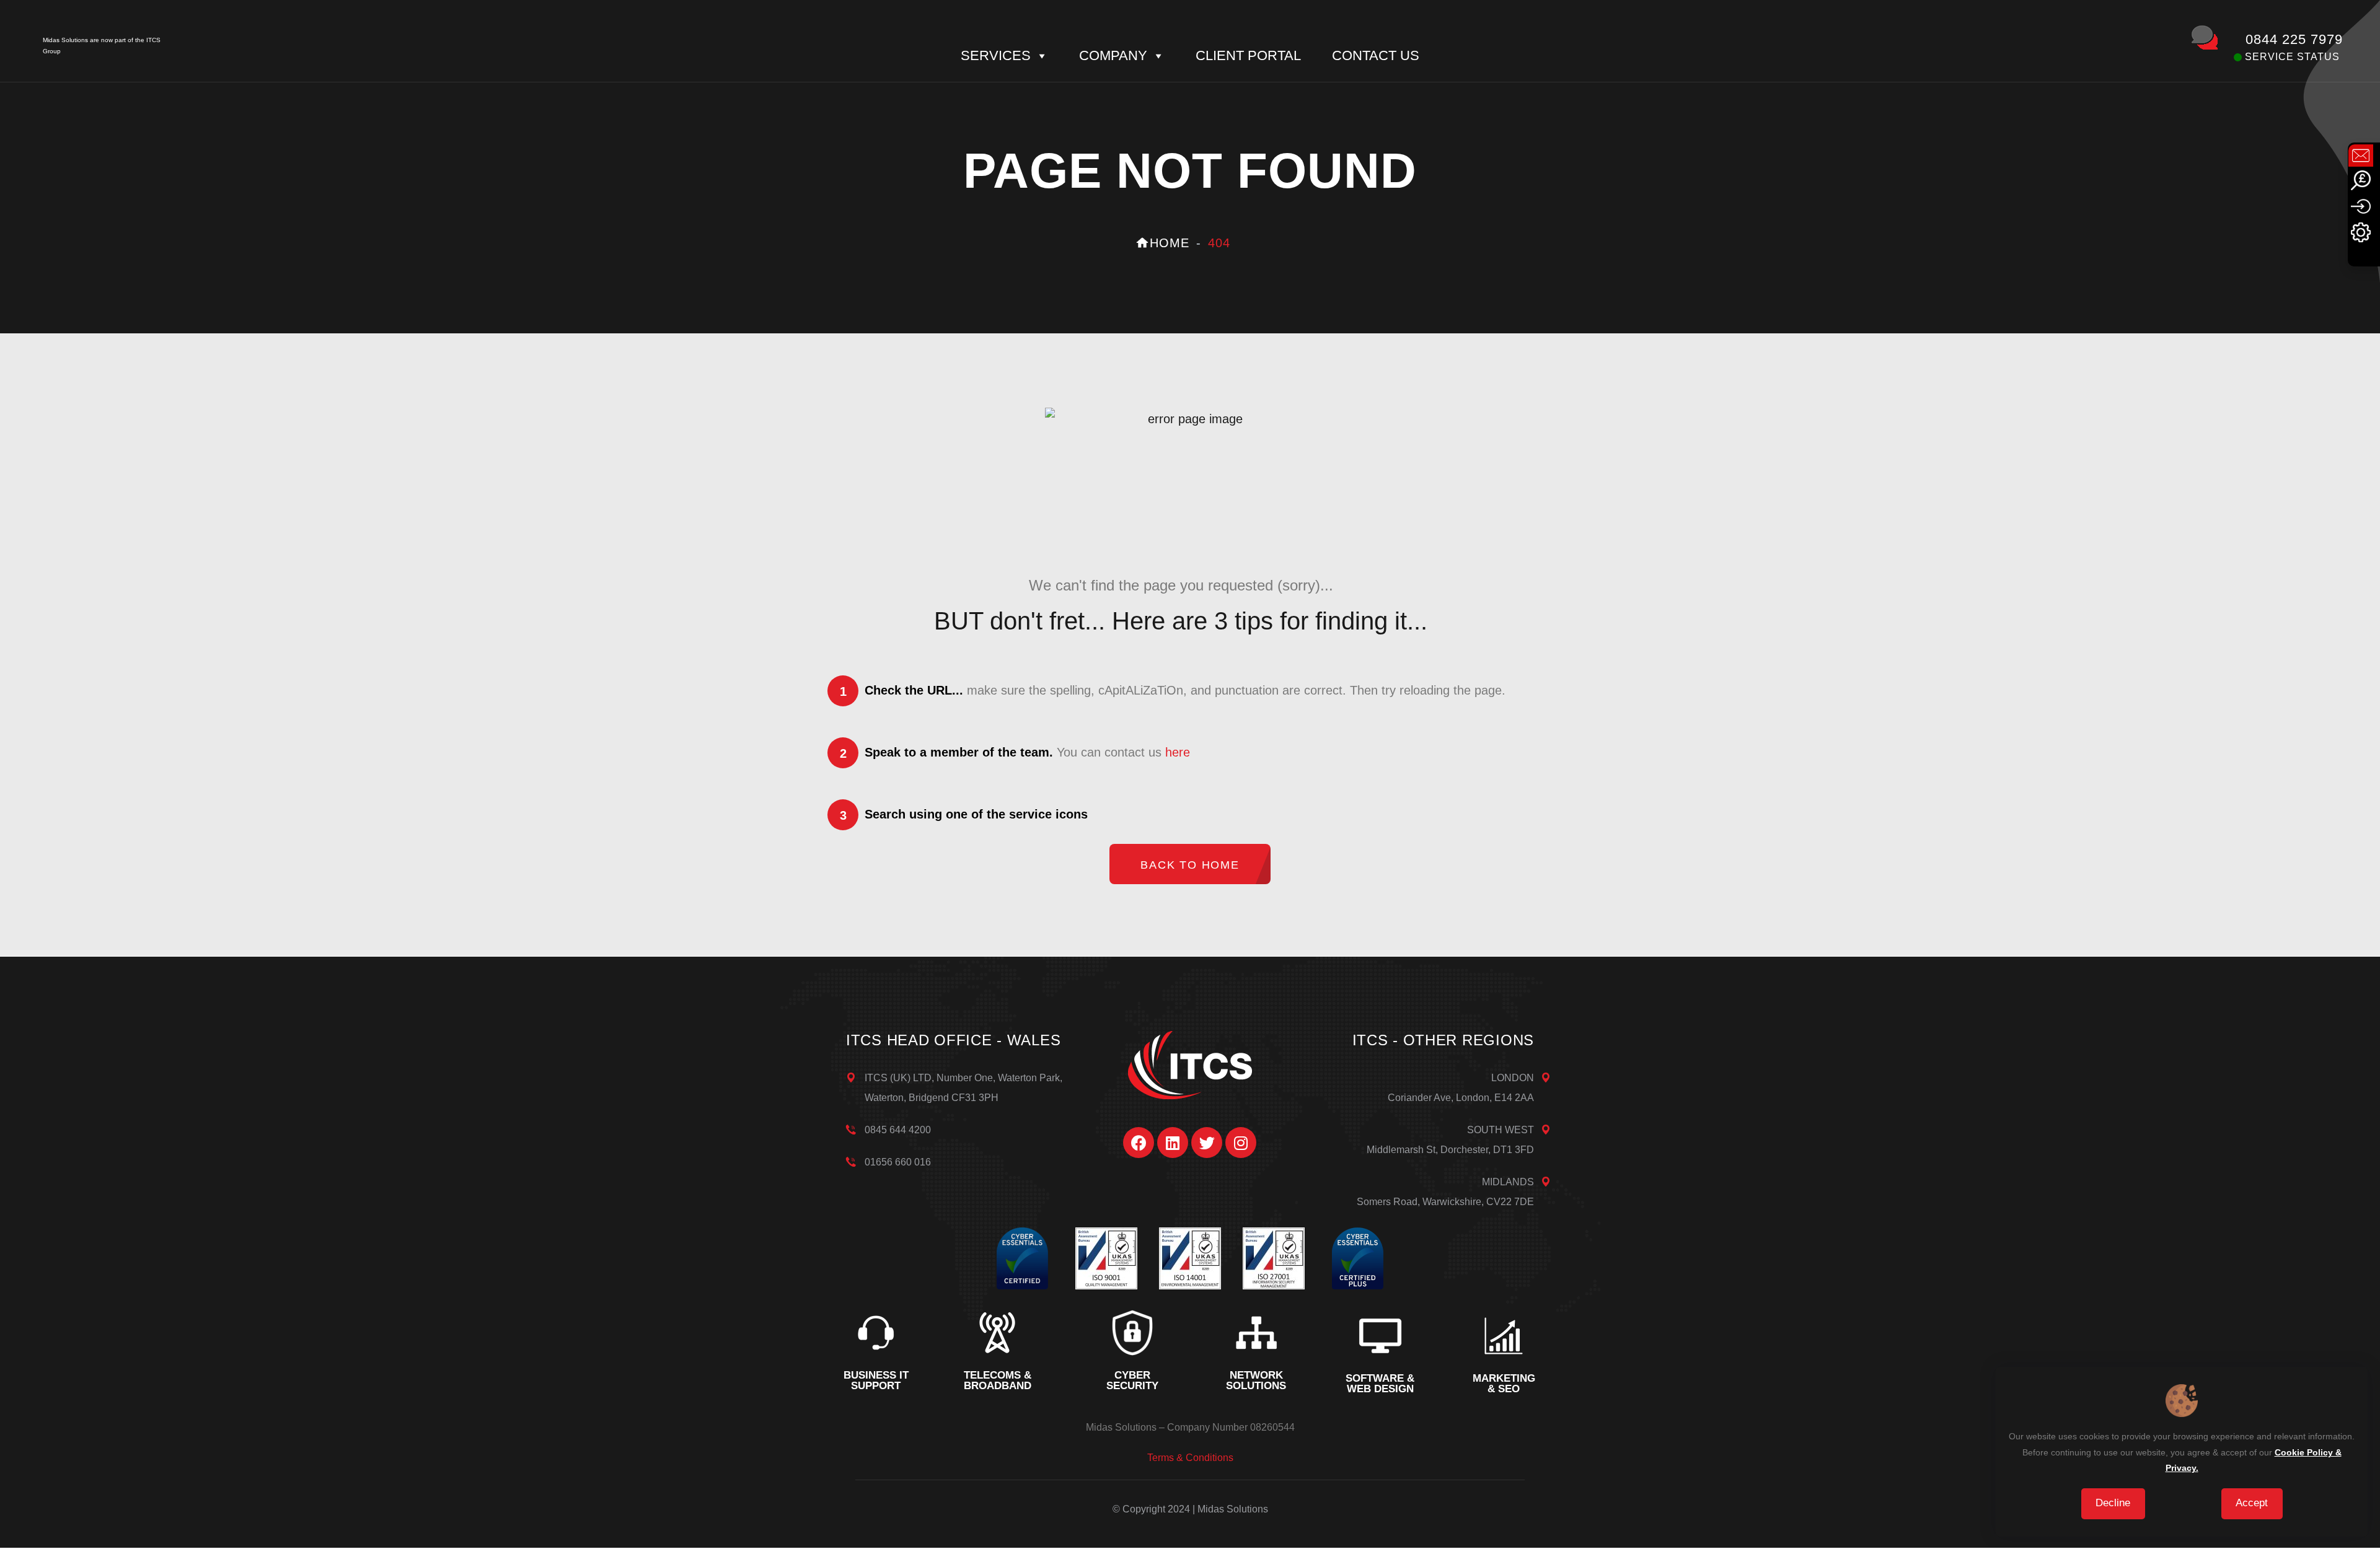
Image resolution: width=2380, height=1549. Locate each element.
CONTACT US (1376, 55)
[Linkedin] (1173, 1143)
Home (1170, 243)
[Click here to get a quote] (2361, 179)
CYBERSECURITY (1132, 1380)
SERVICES (996, 55)
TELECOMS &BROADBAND (998, 1380)
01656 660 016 (898, 1162)
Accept (2252, 1503)
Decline (2113, 1503)
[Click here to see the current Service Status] (2361, 231)
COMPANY (1113, 55)
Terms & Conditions (1190, 1458)
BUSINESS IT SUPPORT (876, 1380)
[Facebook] (1139, 1143)
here (1178, 752)
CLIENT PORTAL (1248, 55)
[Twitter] (1207, 1143)
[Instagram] (1241, 1143)
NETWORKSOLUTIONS (1256, 1380)
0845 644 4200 (898, 1130)
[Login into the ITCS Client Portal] (2361, 205)
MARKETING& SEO (1504, 1384)
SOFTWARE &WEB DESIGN (1380, 1384)
